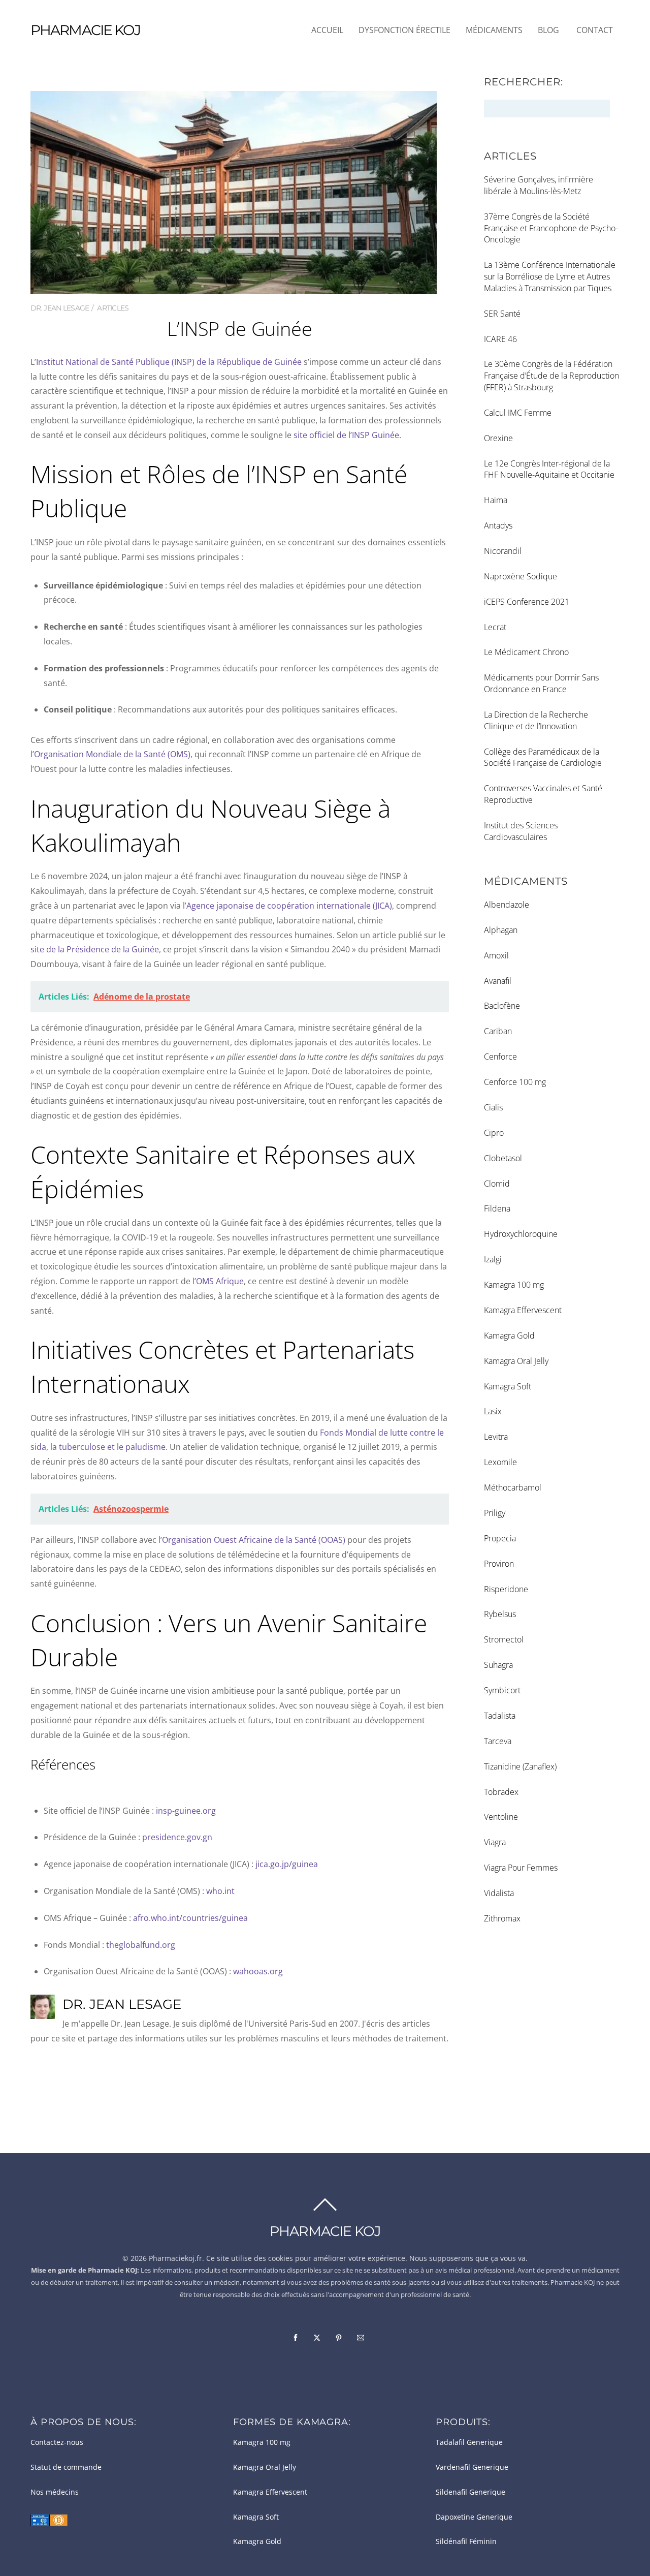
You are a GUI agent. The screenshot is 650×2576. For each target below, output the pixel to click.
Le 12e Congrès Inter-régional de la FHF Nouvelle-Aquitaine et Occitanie (549, 469)
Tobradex (501, 1792)
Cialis (493, 1107)
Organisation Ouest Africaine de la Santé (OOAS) (254, 1540)
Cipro (494, 1133)
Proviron (499, 1564)
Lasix (493, 1411)
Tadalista (500, 1716)
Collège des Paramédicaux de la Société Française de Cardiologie (543, 757)
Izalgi (493, 1259)
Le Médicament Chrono (526, 652)
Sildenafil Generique (470, 2492)
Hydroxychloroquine (521, 1234)
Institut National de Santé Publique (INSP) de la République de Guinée (169, 362)
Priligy (495, 1513)
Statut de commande (66, 2467)
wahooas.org (258, 1971)
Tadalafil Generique (469, 2442)
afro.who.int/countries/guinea (190, 1918)
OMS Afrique (220, 1281)
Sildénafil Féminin (466, 2541)
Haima (496, 500)
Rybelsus (500, 1614)
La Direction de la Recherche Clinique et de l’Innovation (536, 720)
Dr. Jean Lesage (60, 308)
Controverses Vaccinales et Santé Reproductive (543, 794)
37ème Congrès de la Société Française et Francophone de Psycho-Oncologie (551, 228)
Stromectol (504, 1639)
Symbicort (502, 1690)
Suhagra (498, 1665)
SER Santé (502, 314)
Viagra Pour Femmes (521, 1868)
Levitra (496, 1437)
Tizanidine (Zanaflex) (520, 1766)
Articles (113, 308)
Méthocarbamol (513, 1487)
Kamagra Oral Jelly (516, 1361)
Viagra (495, 1842)
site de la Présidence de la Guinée (95, 949)
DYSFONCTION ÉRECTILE (404, 30)
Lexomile (500, 1462)
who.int (220, 1891)
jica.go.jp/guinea (287, 1864)
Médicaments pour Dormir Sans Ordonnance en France (541, 683)
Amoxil (496, 955)
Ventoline (501, 1817)
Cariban (498, 1031)
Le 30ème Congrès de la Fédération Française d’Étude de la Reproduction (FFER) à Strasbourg (551, 376)
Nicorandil (503, 551)
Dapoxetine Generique (474, 2517)
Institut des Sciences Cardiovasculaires (521, 831)
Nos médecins (55, 2492)
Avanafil (498, 981)
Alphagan (501, 930)
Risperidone (506, 1589)
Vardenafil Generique (472, 2467)
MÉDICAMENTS (494, 30)
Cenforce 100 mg (515, 1082)
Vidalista (499, 1893)
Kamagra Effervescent (523, 1310)
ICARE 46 (500, 339)
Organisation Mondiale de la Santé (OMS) (112, 754)
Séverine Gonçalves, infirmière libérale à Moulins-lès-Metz (539, 185)
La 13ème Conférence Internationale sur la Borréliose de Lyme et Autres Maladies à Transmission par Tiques (550, 276)
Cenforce (500, 1057)
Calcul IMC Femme (518, 413)
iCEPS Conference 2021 (527, 602)
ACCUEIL (327, 30)
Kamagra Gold (509, 1336)
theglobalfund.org (141, 1945)
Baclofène (502, 1006)
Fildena (497, 1208)
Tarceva (498, 1741)
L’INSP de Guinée (239, 328)
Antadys (498, 525)
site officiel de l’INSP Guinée (346, 435)
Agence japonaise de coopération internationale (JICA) (289, 906)
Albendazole (507, 905)
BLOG (548, 30)
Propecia (500, 1538)
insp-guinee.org (186, 1811)
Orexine (498, 438)
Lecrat (495, 627)
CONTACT (595, 30)
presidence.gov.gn (177, 1837)
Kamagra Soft (508, 1386)
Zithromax (502, 1918)
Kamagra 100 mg (514, 1285)
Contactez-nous (57, 2442)
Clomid (497, 1184)
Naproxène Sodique (521, 576)
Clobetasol (503, 1158)
